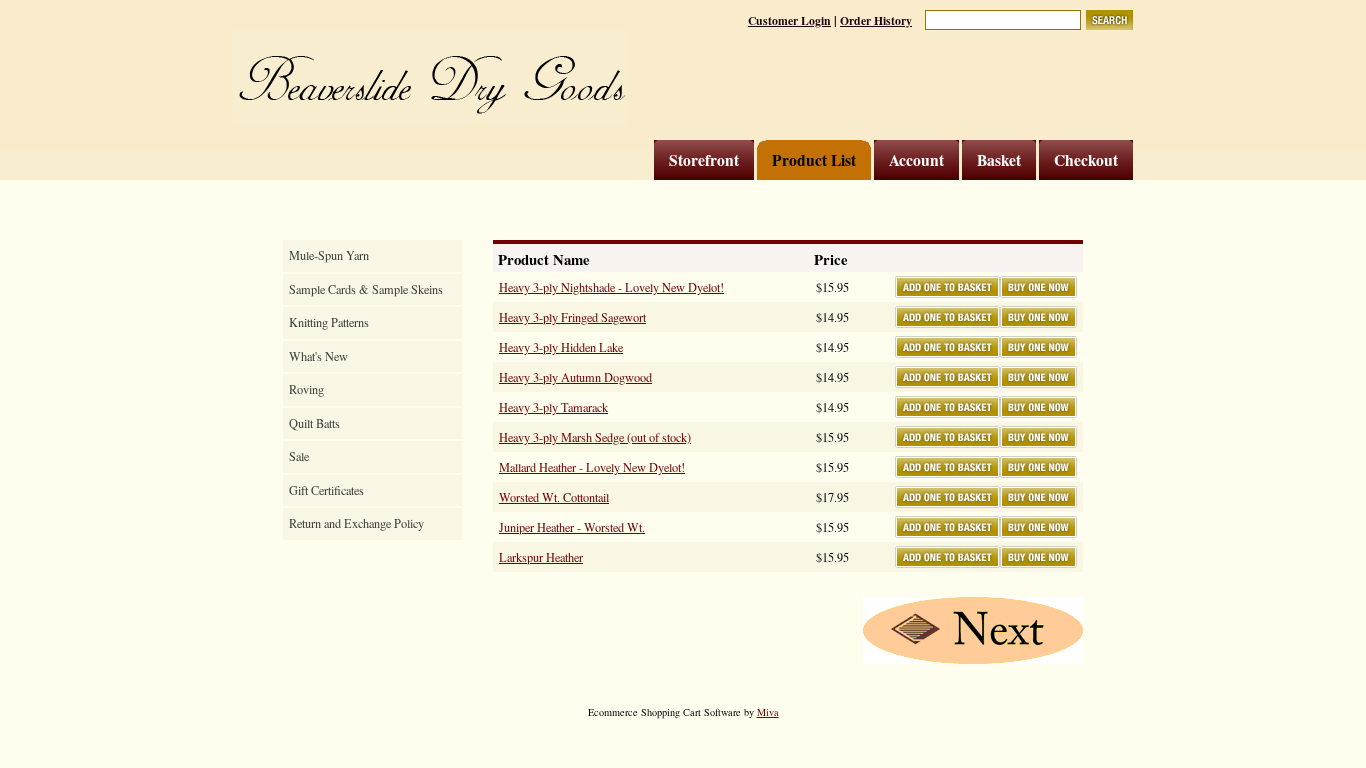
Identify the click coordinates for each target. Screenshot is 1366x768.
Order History (876, 20)
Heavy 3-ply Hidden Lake (561, 347)
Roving (306, 389)
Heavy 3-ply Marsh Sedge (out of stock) (595, 437)
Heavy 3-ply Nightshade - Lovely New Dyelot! (611, 287)
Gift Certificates (326, 490)
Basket (999, 160)
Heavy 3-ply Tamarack (553, 407)
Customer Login (789, 20)
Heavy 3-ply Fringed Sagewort (572, 317)
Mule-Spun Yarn (329, 255)
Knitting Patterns (329, 322)
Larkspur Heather (541, 557)
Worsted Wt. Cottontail (554, 497)
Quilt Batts (314, 423)
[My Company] (430, 77)
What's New (318, 356)
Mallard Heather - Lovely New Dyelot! (592, 467)
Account (916, 160)
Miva (768, 712)
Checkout (1086, 160)
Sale (299, 456)
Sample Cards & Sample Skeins (366, 289)
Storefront (704, 160)
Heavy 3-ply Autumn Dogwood (575, 377)
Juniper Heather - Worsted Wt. (572, 527)
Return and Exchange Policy (356, 523)
